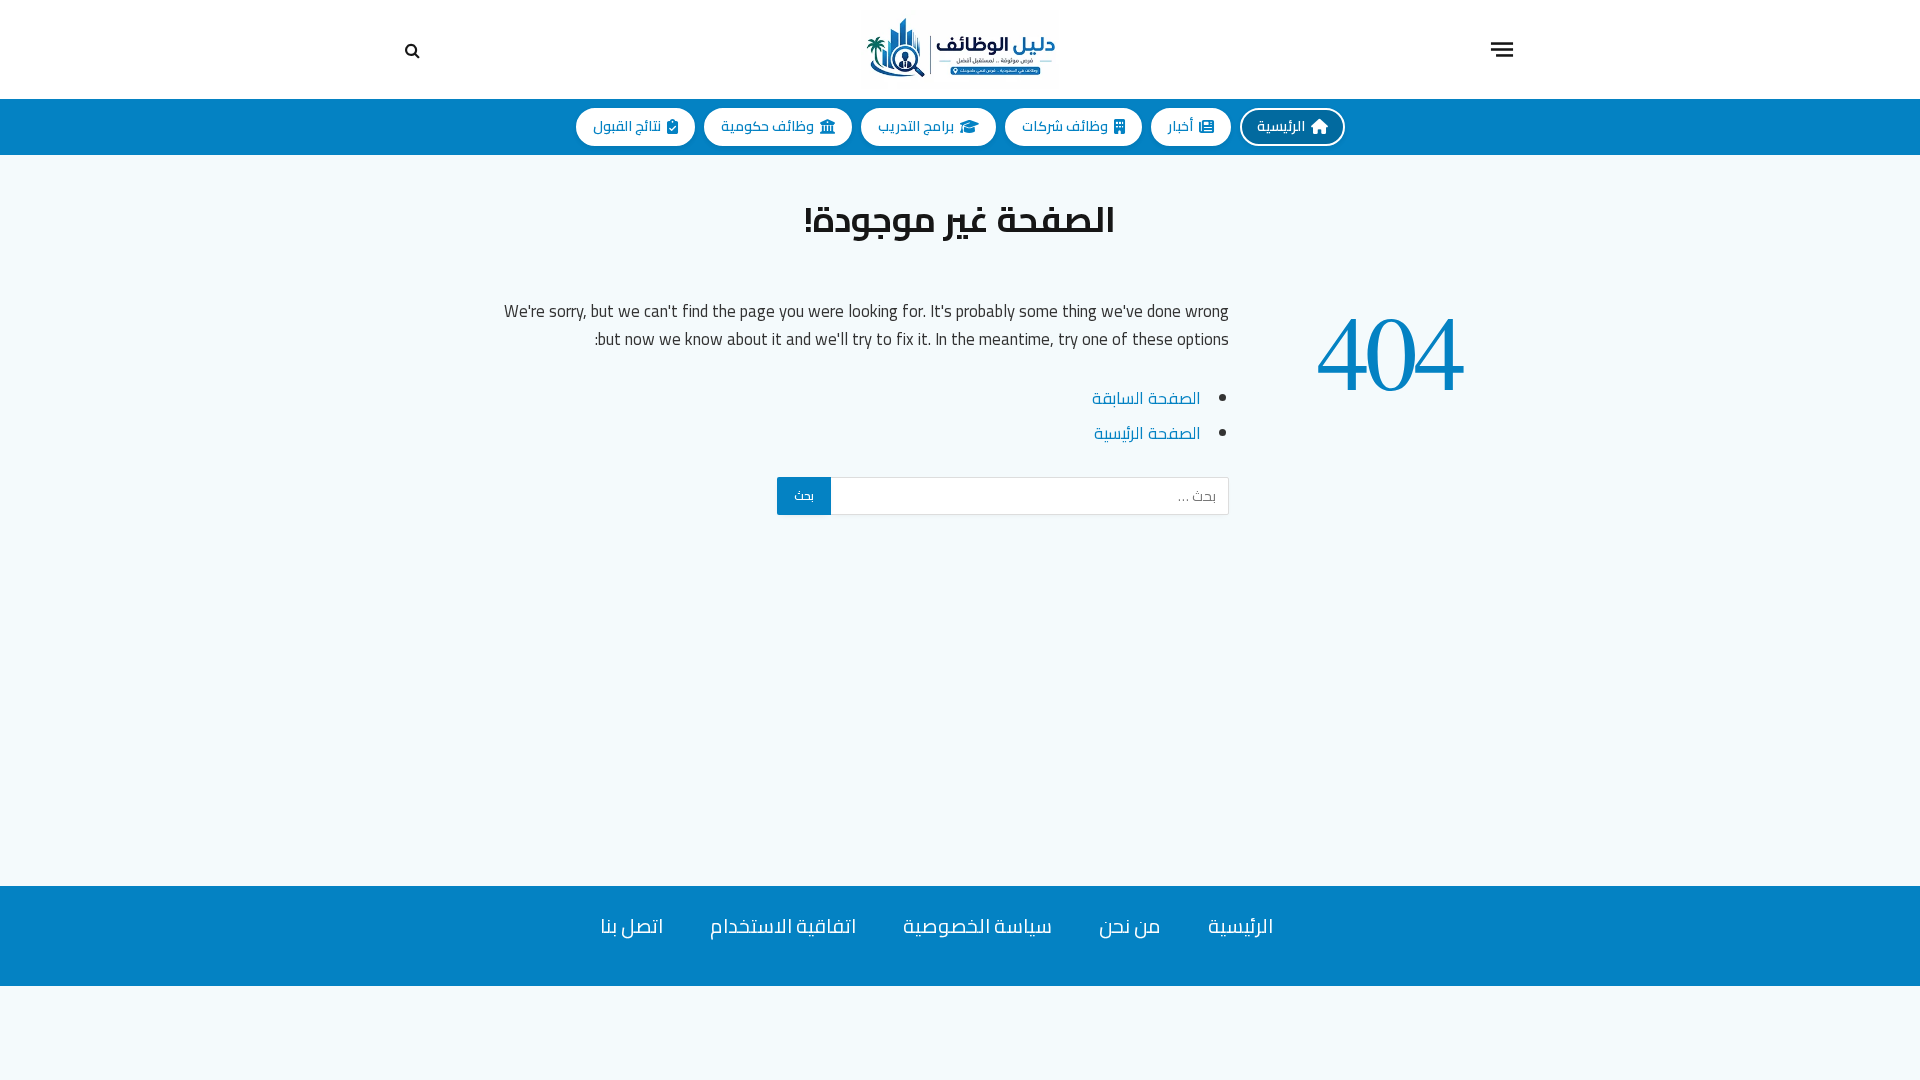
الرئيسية (1281, 126)
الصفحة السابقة (1146, 397)
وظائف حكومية (767, 126)
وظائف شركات (1065, 126)
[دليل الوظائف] (960, 49)
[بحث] (414, 49)
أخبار (1180, 126)
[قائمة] (1502, 49)
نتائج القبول (627, 126)
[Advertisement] (960, 746)
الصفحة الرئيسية (1147, 432)
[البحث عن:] (1029, 496)
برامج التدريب (916, 126)
